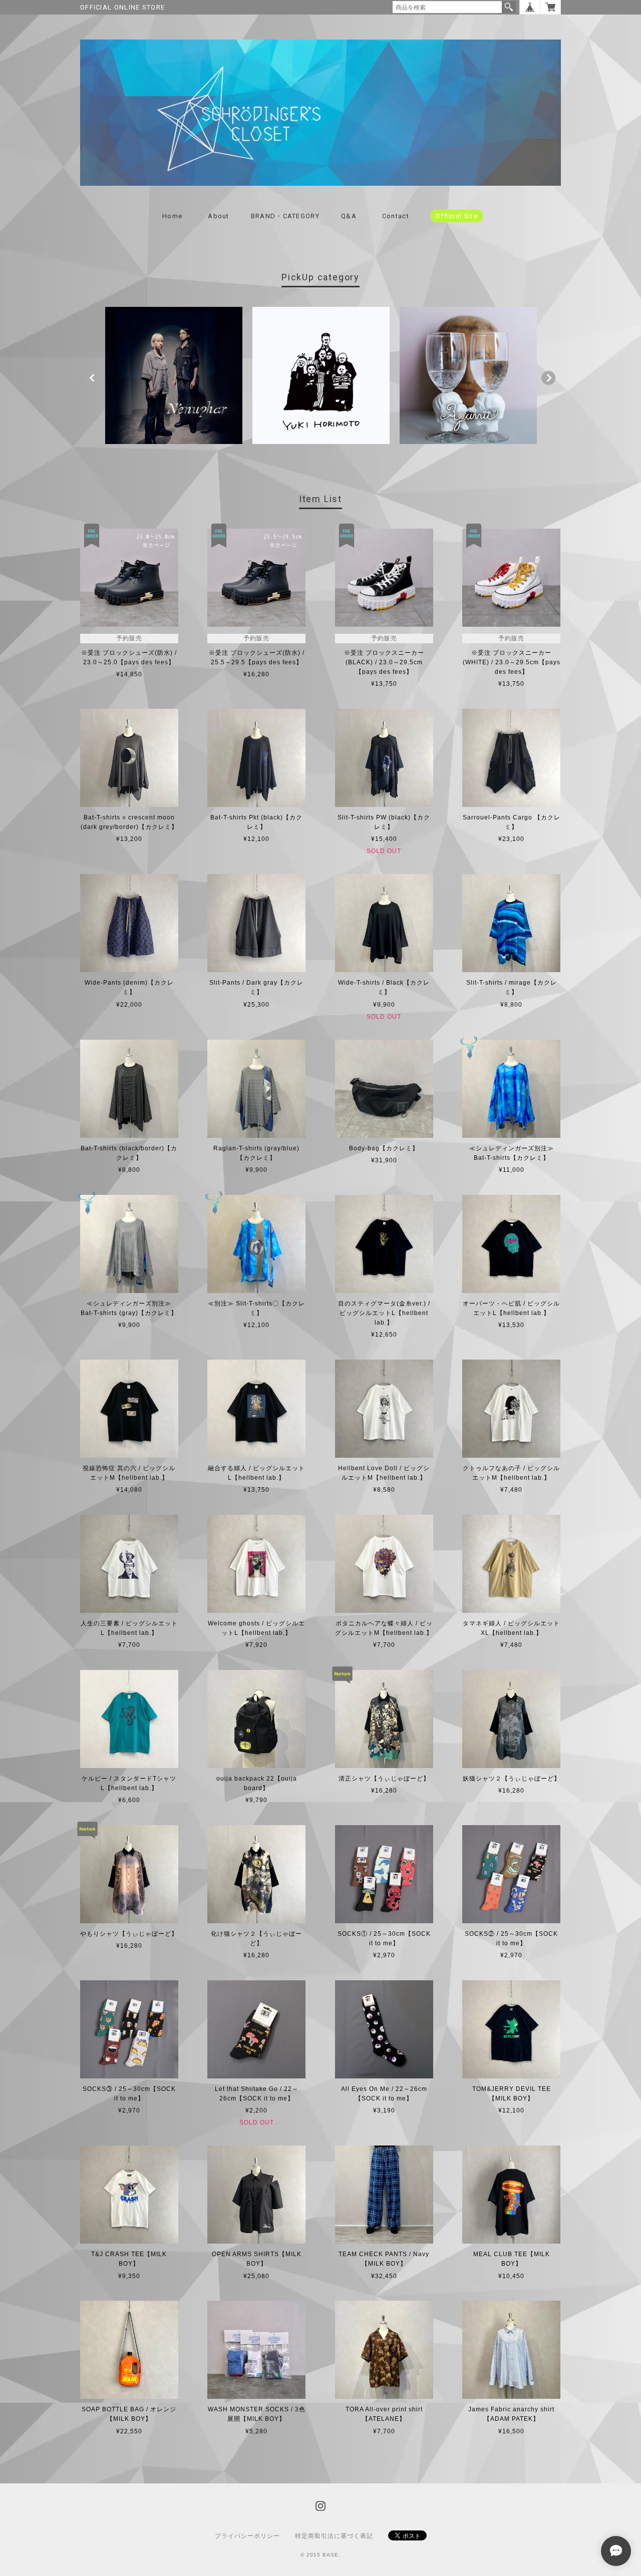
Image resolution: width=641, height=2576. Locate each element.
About (219, 216)
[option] (174, 375)
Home (172, 216)
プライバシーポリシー (247, 2536)
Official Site (457, 216)
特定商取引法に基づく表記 (334, 2536)
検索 (509, 7)
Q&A (349, 216)
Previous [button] (93, 378)
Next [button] (548, 378)
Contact (396, 216)
